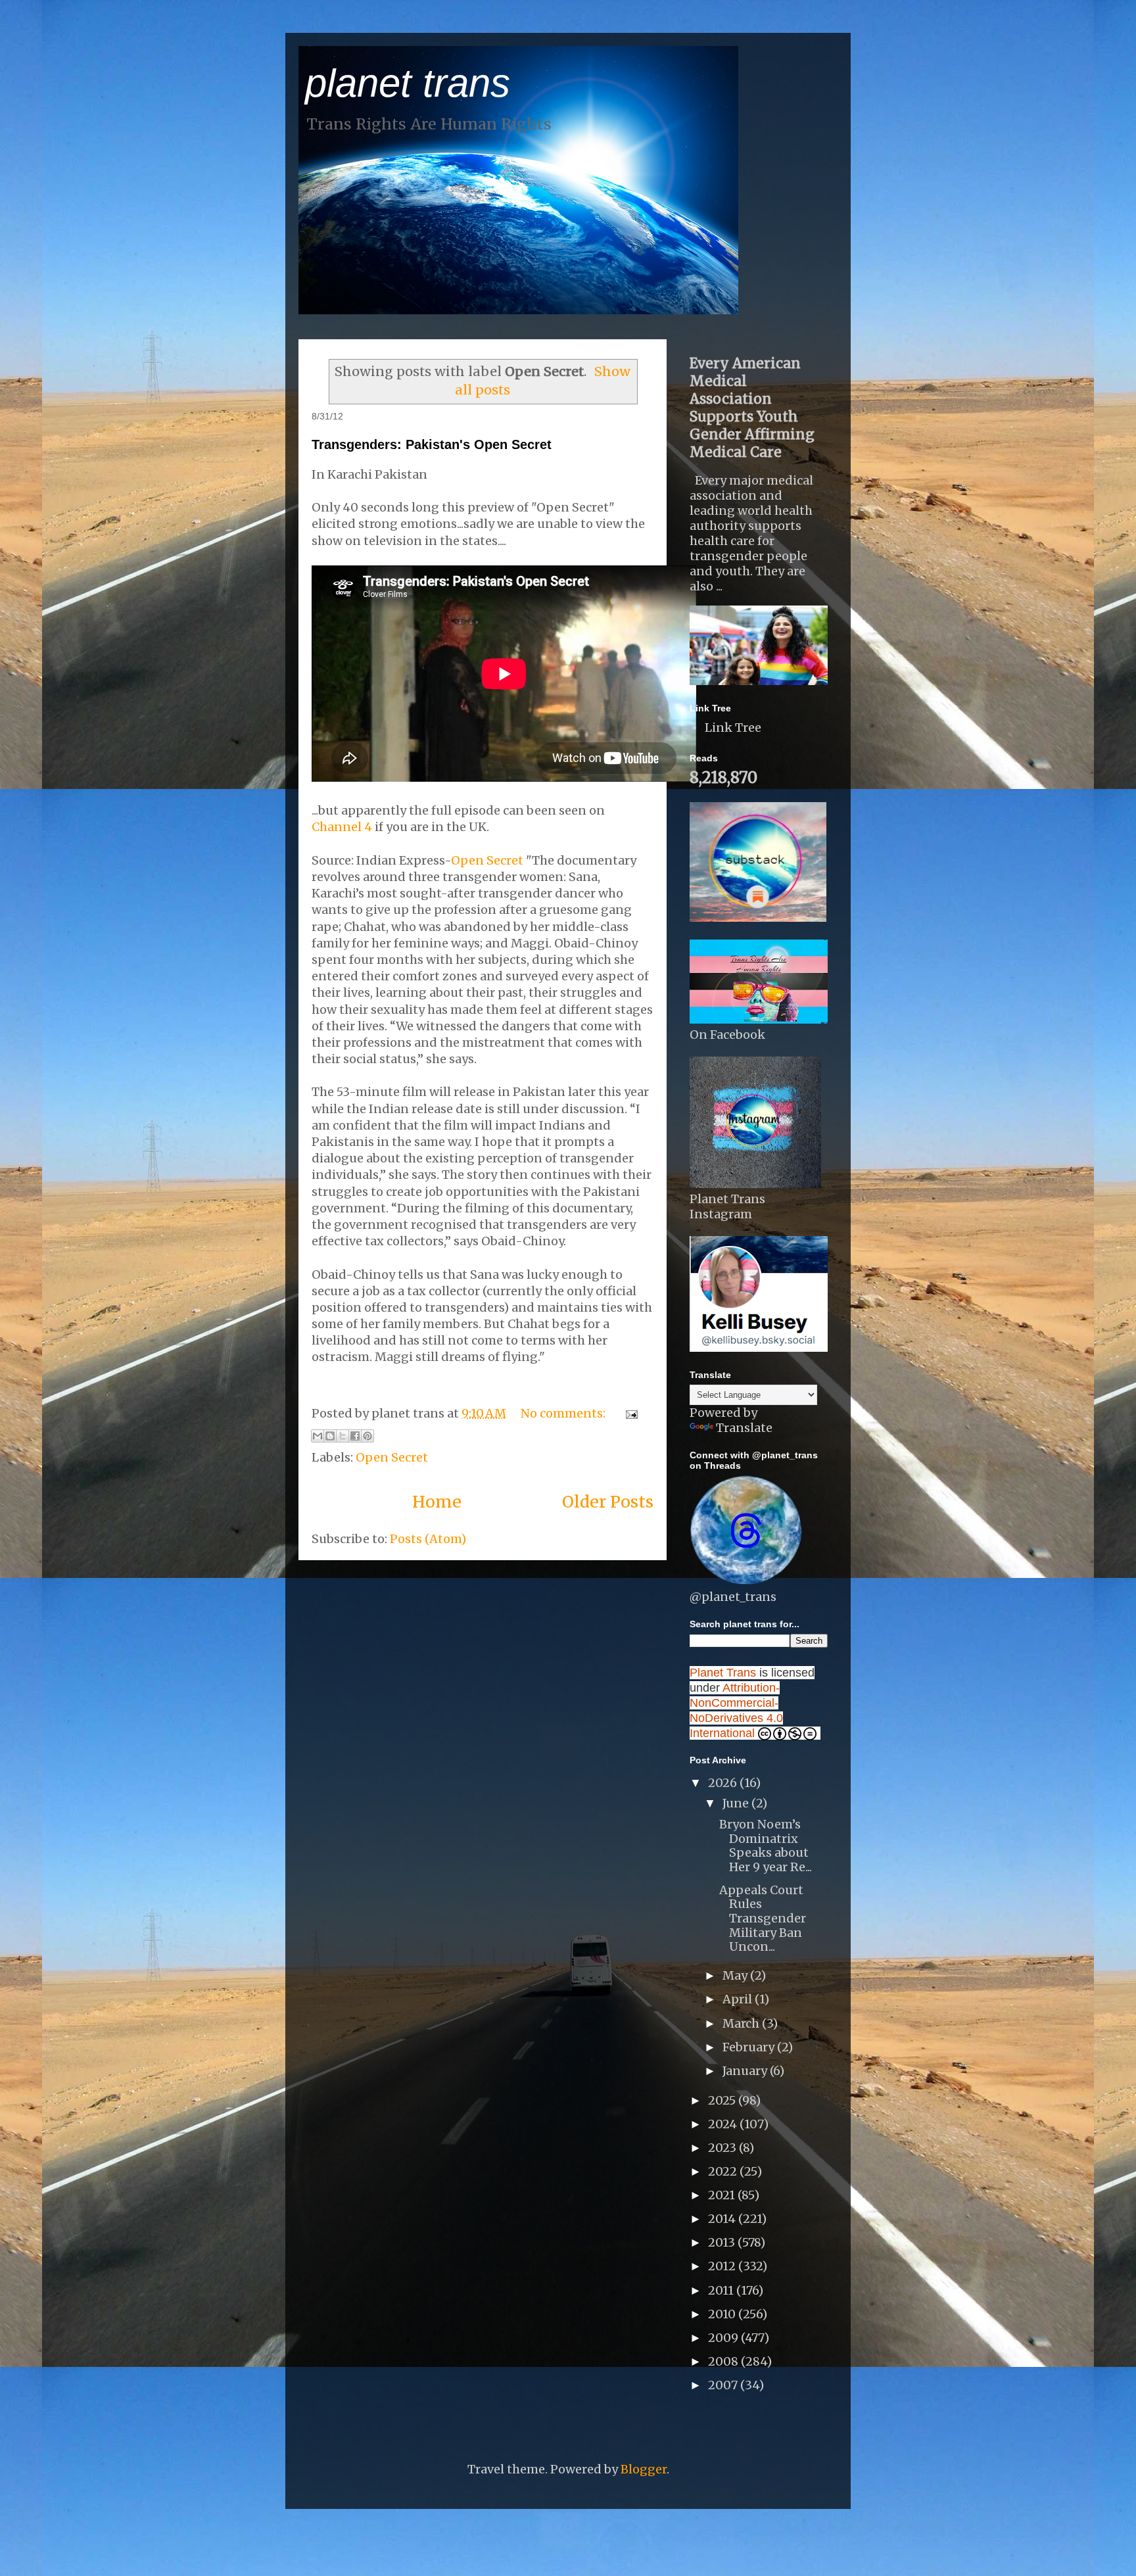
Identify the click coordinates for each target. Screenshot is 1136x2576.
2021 (723, 2195)
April (739, 1999)
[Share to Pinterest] (367, 1436)
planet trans (408, 83)
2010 (723, 2314)
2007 (724, 2385)
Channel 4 (343, 827)
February (750, 2047)
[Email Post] (629, 1413)
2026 (724, 1783)
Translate (744, 1428)
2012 (723, 2266)
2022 (724, 2171)
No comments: (564, 1413)
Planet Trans (723, 1673)
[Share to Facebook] (355, 1436)
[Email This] (318, 1436)
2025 (723, 2100)
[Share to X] (343, 1436)
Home (437, 1502)
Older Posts (608, 1502)
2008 (724, 2361)
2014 (723, 2219)
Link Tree (733, 727)
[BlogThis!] (330, 1436)
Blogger (644, 2469)
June (737, 1803)
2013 (723, 2242)
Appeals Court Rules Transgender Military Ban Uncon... (763, 1918)
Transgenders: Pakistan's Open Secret (432, 444)
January (746, 2071)
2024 (724, 2124)
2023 (723, 2148)
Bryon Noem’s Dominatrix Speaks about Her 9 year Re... (766, 1846)
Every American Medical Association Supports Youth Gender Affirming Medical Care (752, 408)
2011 (722, 2290)
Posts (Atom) (428, 1539)
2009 (724, 2338)
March (742, 2023)
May (736, 1975)
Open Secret (487, 860)
